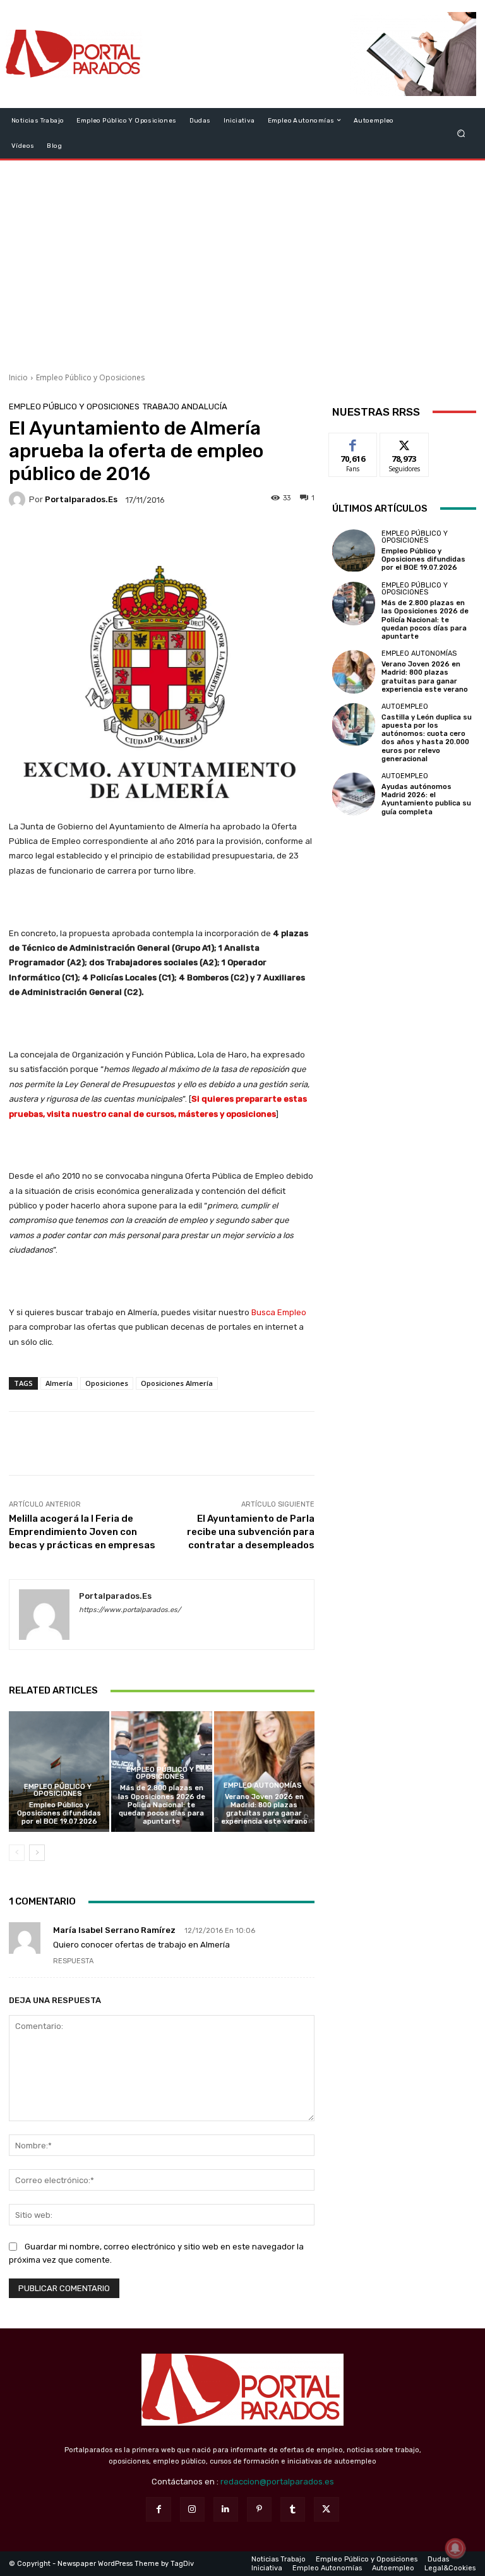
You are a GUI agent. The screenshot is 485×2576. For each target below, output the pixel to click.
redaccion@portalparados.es (277, 2482)
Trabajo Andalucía (185, 406)
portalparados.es (81, 499)
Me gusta (353, 442)
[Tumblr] (293, 2509)
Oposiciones (107, 1383)
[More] (247, 537)
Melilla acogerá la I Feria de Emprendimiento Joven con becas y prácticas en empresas (82, 1532)
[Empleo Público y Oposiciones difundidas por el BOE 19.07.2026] (59, 1772)
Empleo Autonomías (263, 1785)
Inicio (18, 377)
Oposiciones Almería (177, 1383)
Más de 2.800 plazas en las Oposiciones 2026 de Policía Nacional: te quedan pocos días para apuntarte (162, 1805)
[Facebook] (158, 2509)
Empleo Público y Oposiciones (90, 377)
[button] (461, 133)
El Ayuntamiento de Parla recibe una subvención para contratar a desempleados (251, 1532)
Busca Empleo (279, 1312)
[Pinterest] (259, 2509)
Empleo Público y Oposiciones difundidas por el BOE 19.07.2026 (59, 1813)
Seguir (404, 442)
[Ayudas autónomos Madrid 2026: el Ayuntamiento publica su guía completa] (354, 794)
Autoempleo (405, 707)
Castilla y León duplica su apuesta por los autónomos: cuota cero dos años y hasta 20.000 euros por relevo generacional (427, 738)
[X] (326, 2509)
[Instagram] (192, 2509)
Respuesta (73, 1961)
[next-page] (37, 1853)
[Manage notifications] (455, 2548)
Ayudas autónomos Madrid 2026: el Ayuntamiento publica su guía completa (426, 799)
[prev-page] (17, 1853)
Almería (59, 1383)
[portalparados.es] (19, 500)
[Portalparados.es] (74, 54)
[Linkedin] (226, 2509)
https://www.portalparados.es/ (130, 1610)
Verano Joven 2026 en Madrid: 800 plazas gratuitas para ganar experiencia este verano (264, 1809)
